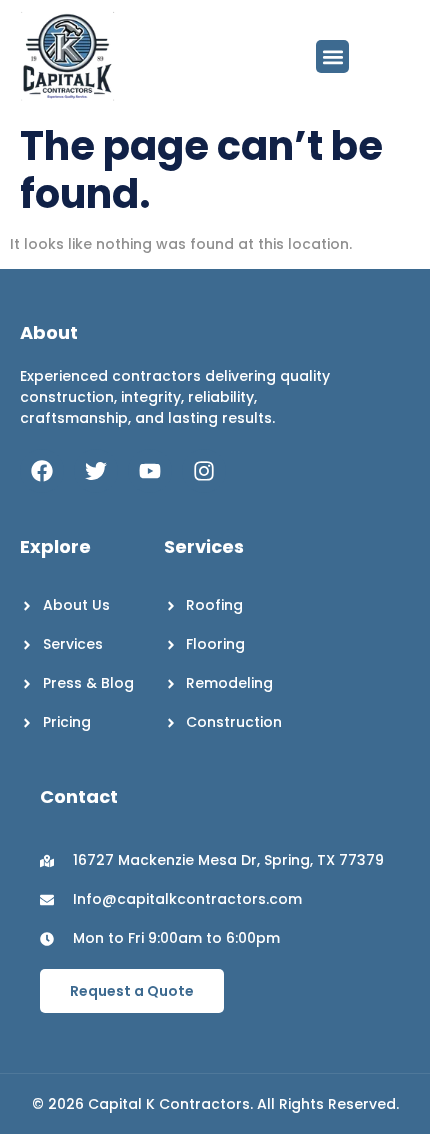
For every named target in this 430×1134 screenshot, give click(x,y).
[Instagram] (204, 471)
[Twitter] (96, 471)
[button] (332, 56)
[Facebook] (42, 471)
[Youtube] (150, 471)
